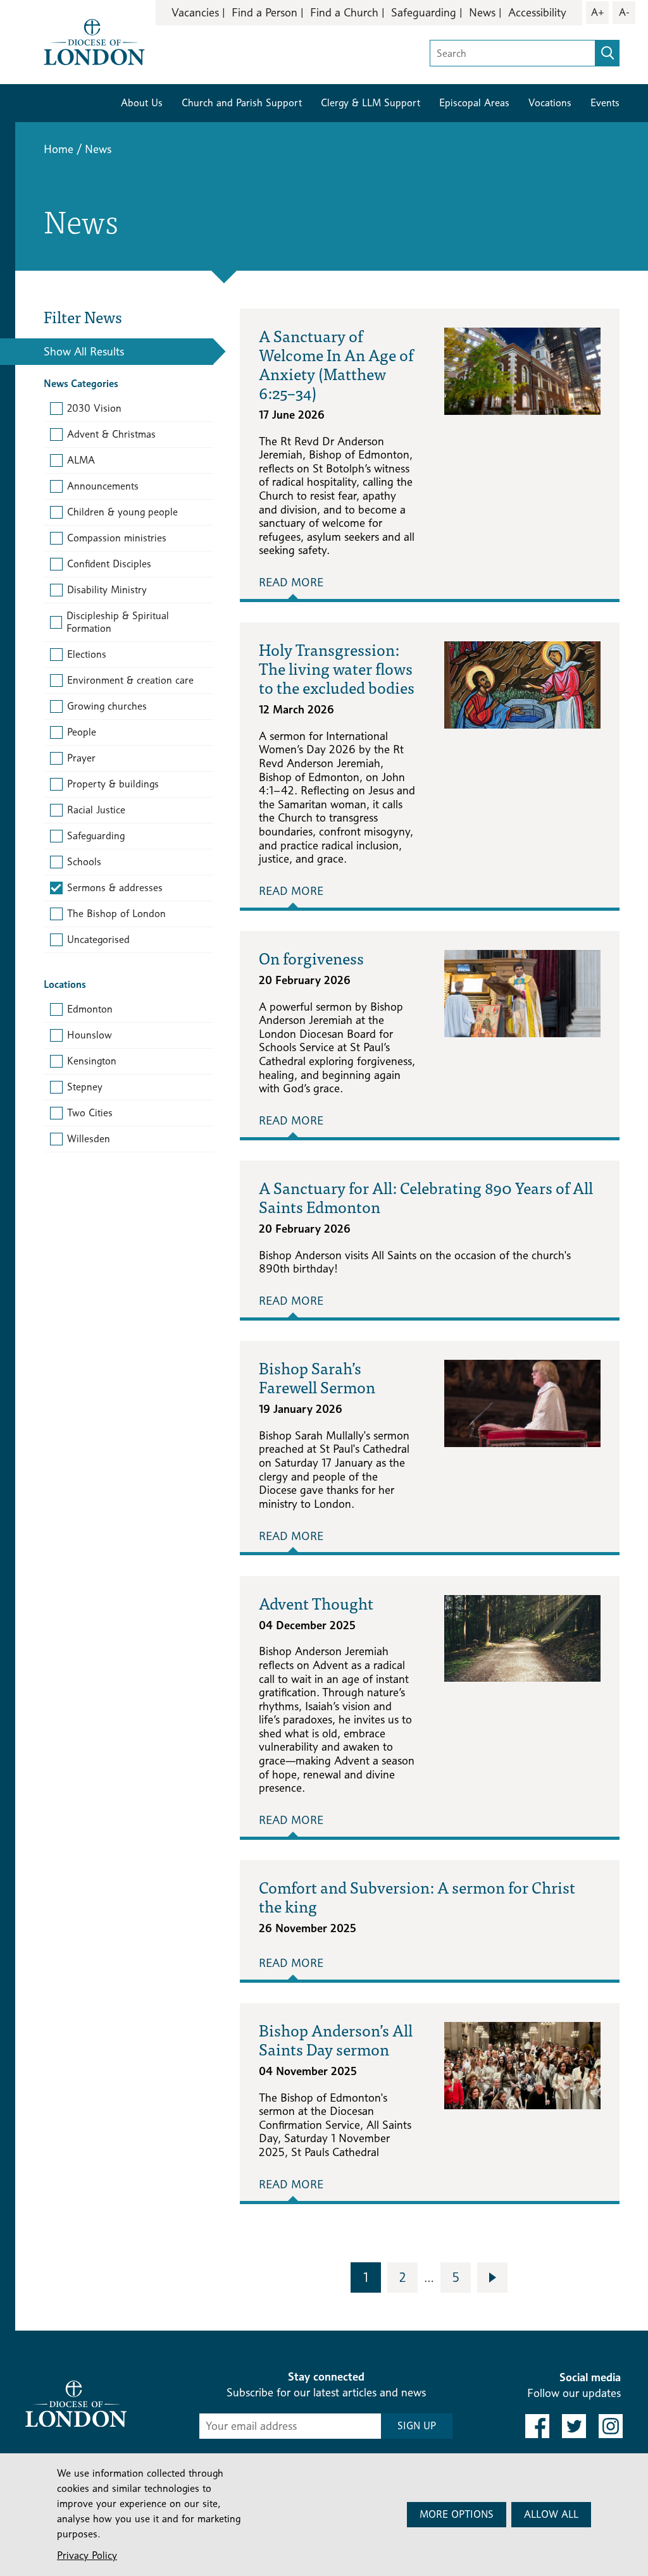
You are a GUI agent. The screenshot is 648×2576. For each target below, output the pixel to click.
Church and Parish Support (242, 103)
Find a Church (344, 12)
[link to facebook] (537, 2426)
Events (605, 103)
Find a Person (265, 12)
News (482, 12)
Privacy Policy (87, 2555)
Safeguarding (424, 12)
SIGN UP (417, 2426)
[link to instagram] (611, 2426)
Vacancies (195, 12)
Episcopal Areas (474, 103)
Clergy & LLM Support (371, 103)
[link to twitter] (574, 2426)
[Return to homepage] (94, 41)
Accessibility (537, 12)
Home (59, 149)
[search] (607, 53)
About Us (142, 103)
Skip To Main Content (215, 50)
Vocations (550, 103)
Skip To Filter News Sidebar (316, 2346)
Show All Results (84, 351)
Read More (291, 582)
